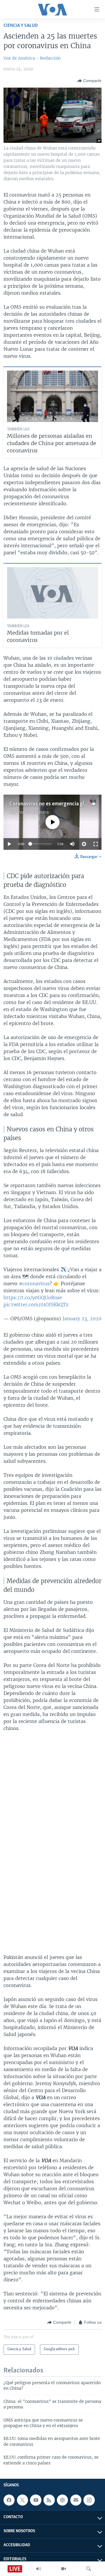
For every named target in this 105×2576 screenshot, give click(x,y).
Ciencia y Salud (21, 26)
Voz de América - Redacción (32, 58)
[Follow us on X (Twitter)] (22, 2500)
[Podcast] (62, 2500)
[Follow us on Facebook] (9, 2500)
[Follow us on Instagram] (89, 2500)
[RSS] (49, 2500)
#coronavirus (34, 1283)
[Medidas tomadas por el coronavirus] (52, 593)
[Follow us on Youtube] (36, 2500)
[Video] (64, 2569)
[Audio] (38, 2569)
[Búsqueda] (89, 2569)
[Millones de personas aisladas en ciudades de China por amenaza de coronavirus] (52, 396)
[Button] (89, 81)
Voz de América (33, 812)
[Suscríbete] (76, 2500)
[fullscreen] (96, 844)
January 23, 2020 (82, 1319)
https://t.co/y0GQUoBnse (33, 1297)
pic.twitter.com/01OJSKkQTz (36, 1304)
